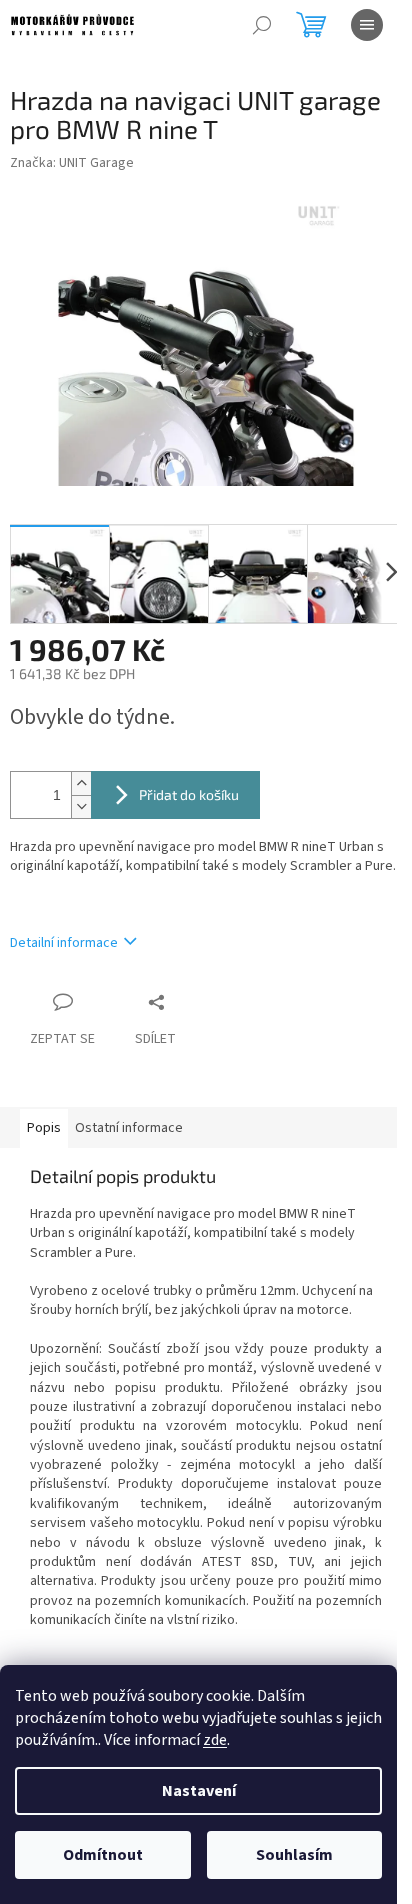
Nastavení (199, 1791)
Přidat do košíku (189, 794)
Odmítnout (103, 1855)
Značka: (72, 163)
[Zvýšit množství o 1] (81, 783)
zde (215, 1740)
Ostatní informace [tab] (129, 1128)
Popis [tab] (44, 1128)
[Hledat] (262, 25)
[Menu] (367, 25)
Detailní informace (64, 943)
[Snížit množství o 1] (81, 806)
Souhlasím (294, 1855)
